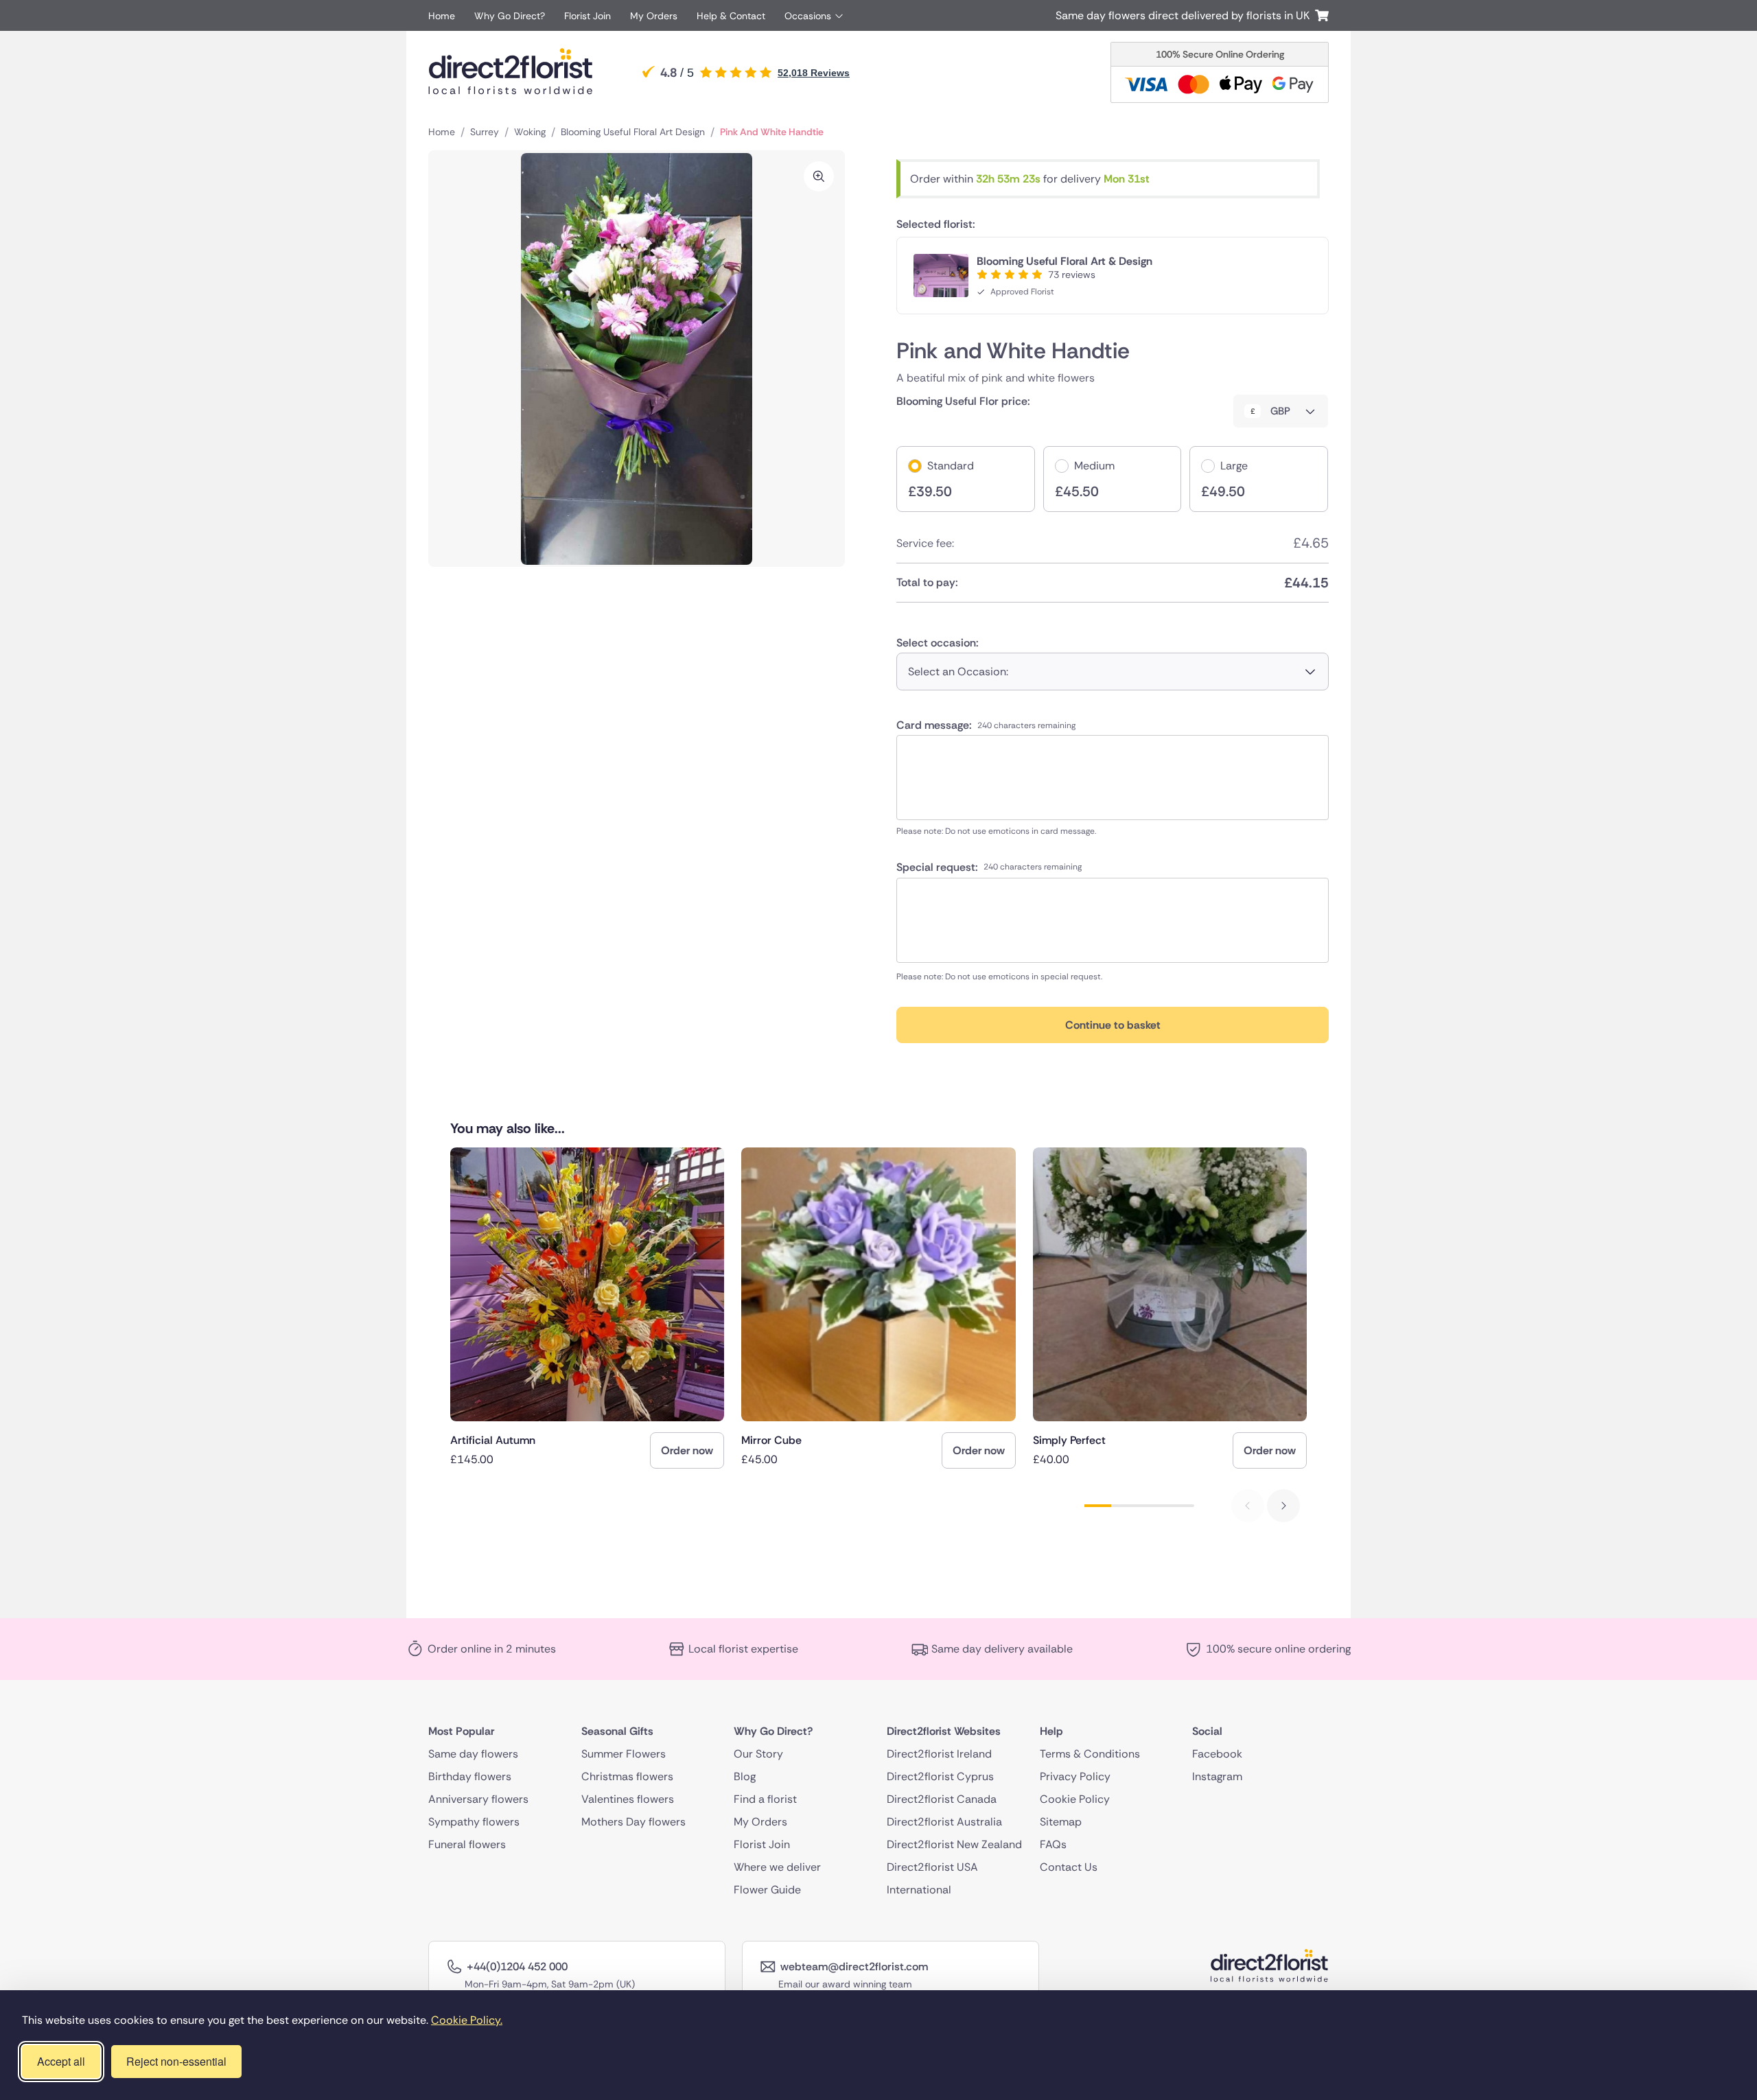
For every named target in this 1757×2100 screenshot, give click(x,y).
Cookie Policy (1075, 1799)
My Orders (654, 16)
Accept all (61, 2061)
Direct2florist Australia (944, 1822)
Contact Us (1069, 1867)
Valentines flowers (628, 1799)
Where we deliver (777, 1867)
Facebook (1217, 1754)
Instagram (1217, 1776)
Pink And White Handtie (772, 132)
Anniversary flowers (478, 1799)
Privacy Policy (1075, 1776)
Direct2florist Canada (942, 1799)
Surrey (485, 132)
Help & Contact (731, 16)
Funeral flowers (467, 1844)
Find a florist (765, 1799)
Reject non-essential (176, 2061)
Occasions (808, 16)
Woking (530, 132)
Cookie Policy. (467, 2020)
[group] (587, 1308)
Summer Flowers (624, 1754)
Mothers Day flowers (633, 1822)
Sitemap (1061, 1822)
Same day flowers (473, 1754)
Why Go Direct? (510, 16)
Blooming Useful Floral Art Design (633, 132)
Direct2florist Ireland (939, 1754)
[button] (1283, 1506)
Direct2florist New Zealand (954, 1844)
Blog (745, 1776)
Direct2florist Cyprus (940, 1776)
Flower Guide (767, 1890)
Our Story (758, 1754)
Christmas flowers (627, 1776)
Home (442, 16)
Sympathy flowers (474, 1822)
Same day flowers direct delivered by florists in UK (1185, 15)
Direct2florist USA (932, 1867)
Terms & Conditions (1090, 1754)
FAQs (1053, 1844)
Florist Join (587, 16)
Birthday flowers (470, 1776)
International (919, 1890)
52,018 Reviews (814, 73)
